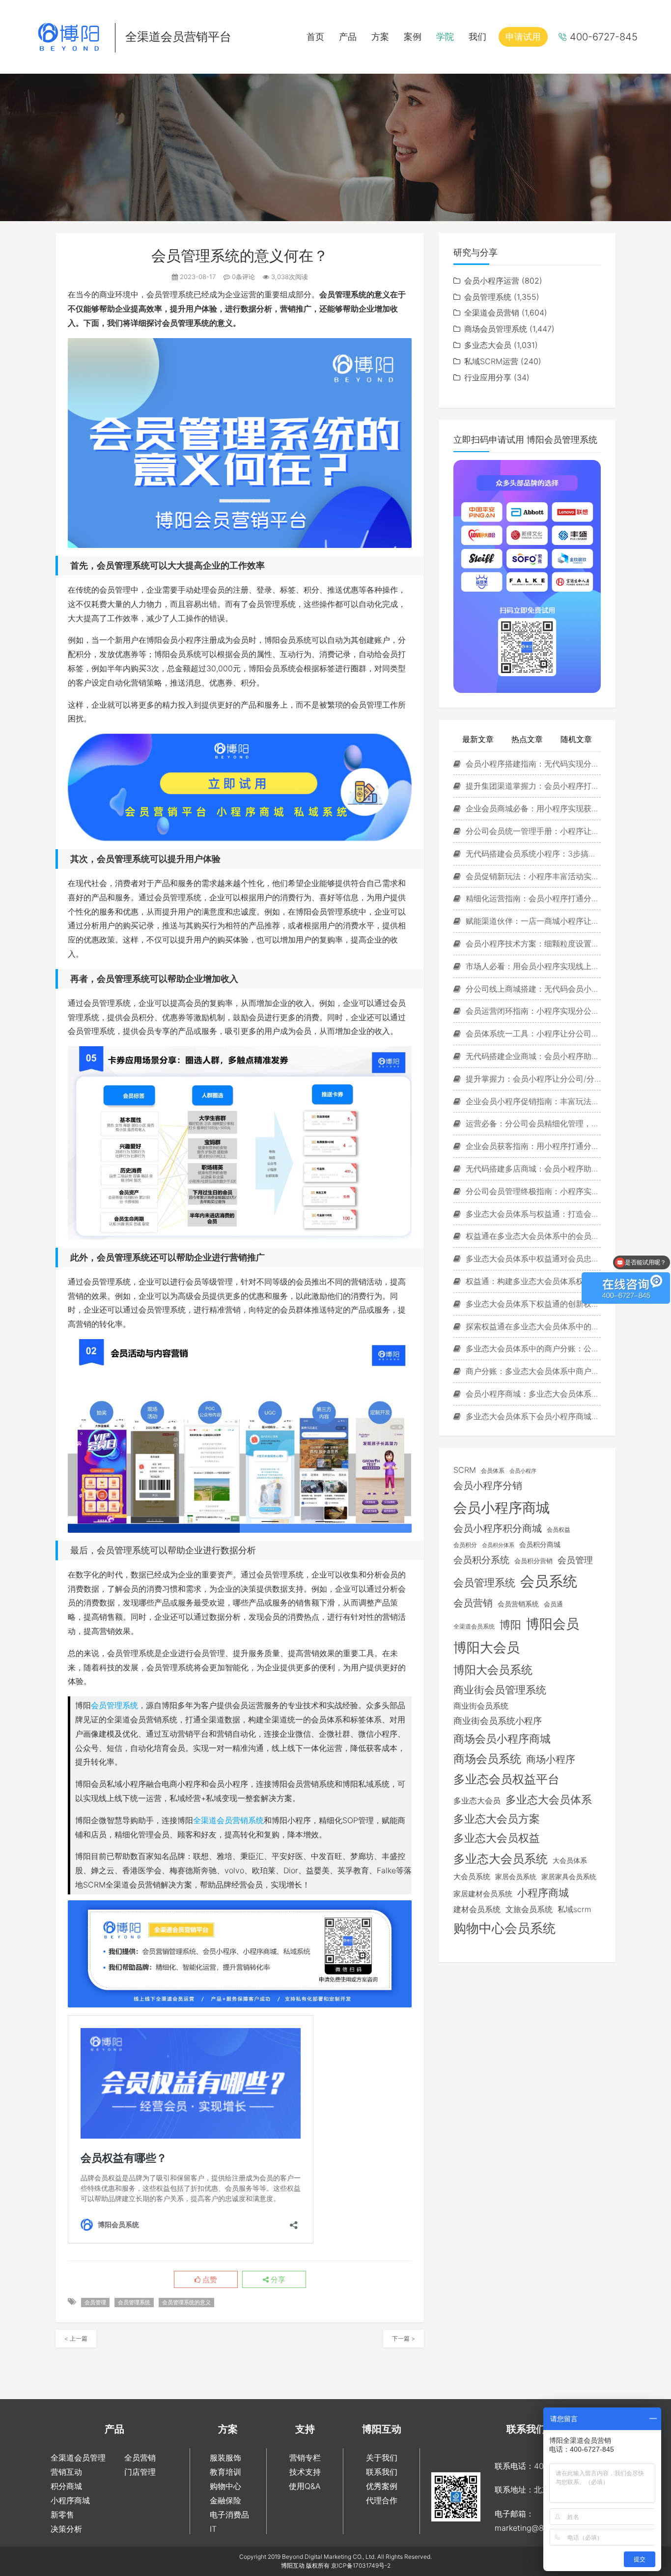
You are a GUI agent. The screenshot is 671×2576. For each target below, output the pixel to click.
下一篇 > (404, 2338)
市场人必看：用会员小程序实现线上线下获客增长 (532, 966)
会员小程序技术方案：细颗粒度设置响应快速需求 (532, 944)
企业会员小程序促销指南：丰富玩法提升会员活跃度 (532, 1101)
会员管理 (95, 2302)
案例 (413, 37)
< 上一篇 (76, 2338)
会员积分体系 (498, 1545)
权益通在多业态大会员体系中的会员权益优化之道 (532, 1236)
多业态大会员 (488, 345)
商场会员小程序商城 (502, 1739)
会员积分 (465, 1545)
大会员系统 (472, 1877)
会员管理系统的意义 (186, 2302)
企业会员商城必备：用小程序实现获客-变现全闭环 (532, 808)
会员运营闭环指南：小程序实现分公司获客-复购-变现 (532, 1011)
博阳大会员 (487, 1647)
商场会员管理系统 (496, 329)
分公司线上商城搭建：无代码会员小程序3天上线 (532, 989)
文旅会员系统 (529, 1909)
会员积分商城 (540, 1545)
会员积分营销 (533, 1561)
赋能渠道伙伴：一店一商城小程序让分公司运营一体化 (532, 921)
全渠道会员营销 (492, 313)
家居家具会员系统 (569, 1876)
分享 (277, 2280)
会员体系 (493, 1471)
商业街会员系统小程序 (498, 1721)
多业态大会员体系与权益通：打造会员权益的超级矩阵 (532, 1214)
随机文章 (576, 739)
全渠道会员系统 (474, 1627)
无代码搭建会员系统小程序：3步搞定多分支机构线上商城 (532, 854)
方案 (380, 37)
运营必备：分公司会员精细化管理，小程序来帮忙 (532, 1123)
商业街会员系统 (481, 1706)
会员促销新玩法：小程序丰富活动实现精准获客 (532, 876)
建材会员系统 (477, 1909)
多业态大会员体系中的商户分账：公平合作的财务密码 (532, 1348)
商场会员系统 (487, 1759)
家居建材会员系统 (483, 1894)
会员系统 (549, 1581)
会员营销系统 (518, 1604)
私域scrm (574, 1909)
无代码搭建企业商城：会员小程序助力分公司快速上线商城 (532, 1056)
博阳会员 (553, 1624)
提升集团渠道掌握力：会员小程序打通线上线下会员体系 (532, 786)
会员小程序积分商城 (498, 1528)
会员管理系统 (114, 1705)
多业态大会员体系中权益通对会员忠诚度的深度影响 (532, 1259)
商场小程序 (551, 1759)
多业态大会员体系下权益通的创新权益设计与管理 (532, 1304)
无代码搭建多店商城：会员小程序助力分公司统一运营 (532, 1169)
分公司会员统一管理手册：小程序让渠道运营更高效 (532, 831)
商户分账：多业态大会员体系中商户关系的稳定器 (532, 1371)
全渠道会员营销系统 (228, 1820)
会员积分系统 (481, 1560)
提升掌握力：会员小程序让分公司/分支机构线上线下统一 (532, 1079)
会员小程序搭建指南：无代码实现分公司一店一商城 (532, 764)
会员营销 (473, 1603)
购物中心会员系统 (504, 1928)
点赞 (209, 2280)
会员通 (553, 1604)
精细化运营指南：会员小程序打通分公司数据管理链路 (532, 898)
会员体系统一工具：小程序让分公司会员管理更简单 (532, 1033)
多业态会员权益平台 (506, 1779)
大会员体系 (570, 1860)
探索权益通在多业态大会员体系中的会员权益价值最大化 (532, 1326)
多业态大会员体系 (549, 1799)
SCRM (465, 1470)
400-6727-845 (604, 37)
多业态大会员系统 (501, 1859)
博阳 (510, 1625)
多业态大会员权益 (497, 1838)
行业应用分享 (488, 377)
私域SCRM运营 (491, 361)
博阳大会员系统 (493, 1670)
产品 (348, 37)
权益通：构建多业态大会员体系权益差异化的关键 (532, 1281)
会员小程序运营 (492, 281)
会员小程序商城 (502, 1507)
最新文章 (478, 739)
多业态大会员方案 (497, 1819)
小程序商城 (543, 1893)
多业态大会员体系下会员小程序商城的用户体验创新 (532, 1416)
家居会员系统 (516, 1876)
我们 (477, 37)
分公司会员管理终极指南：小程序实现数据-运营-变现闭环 (532, 1191)
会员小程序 (523, 1471)
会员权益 (559, 1530)
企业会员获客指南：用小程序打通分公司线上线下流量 (532, 1146)
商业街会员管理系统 (500, 1689)
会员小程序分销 (488, 1486)
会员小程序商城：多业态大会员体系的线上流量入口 (532, 1394)
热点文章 (527, 739)
